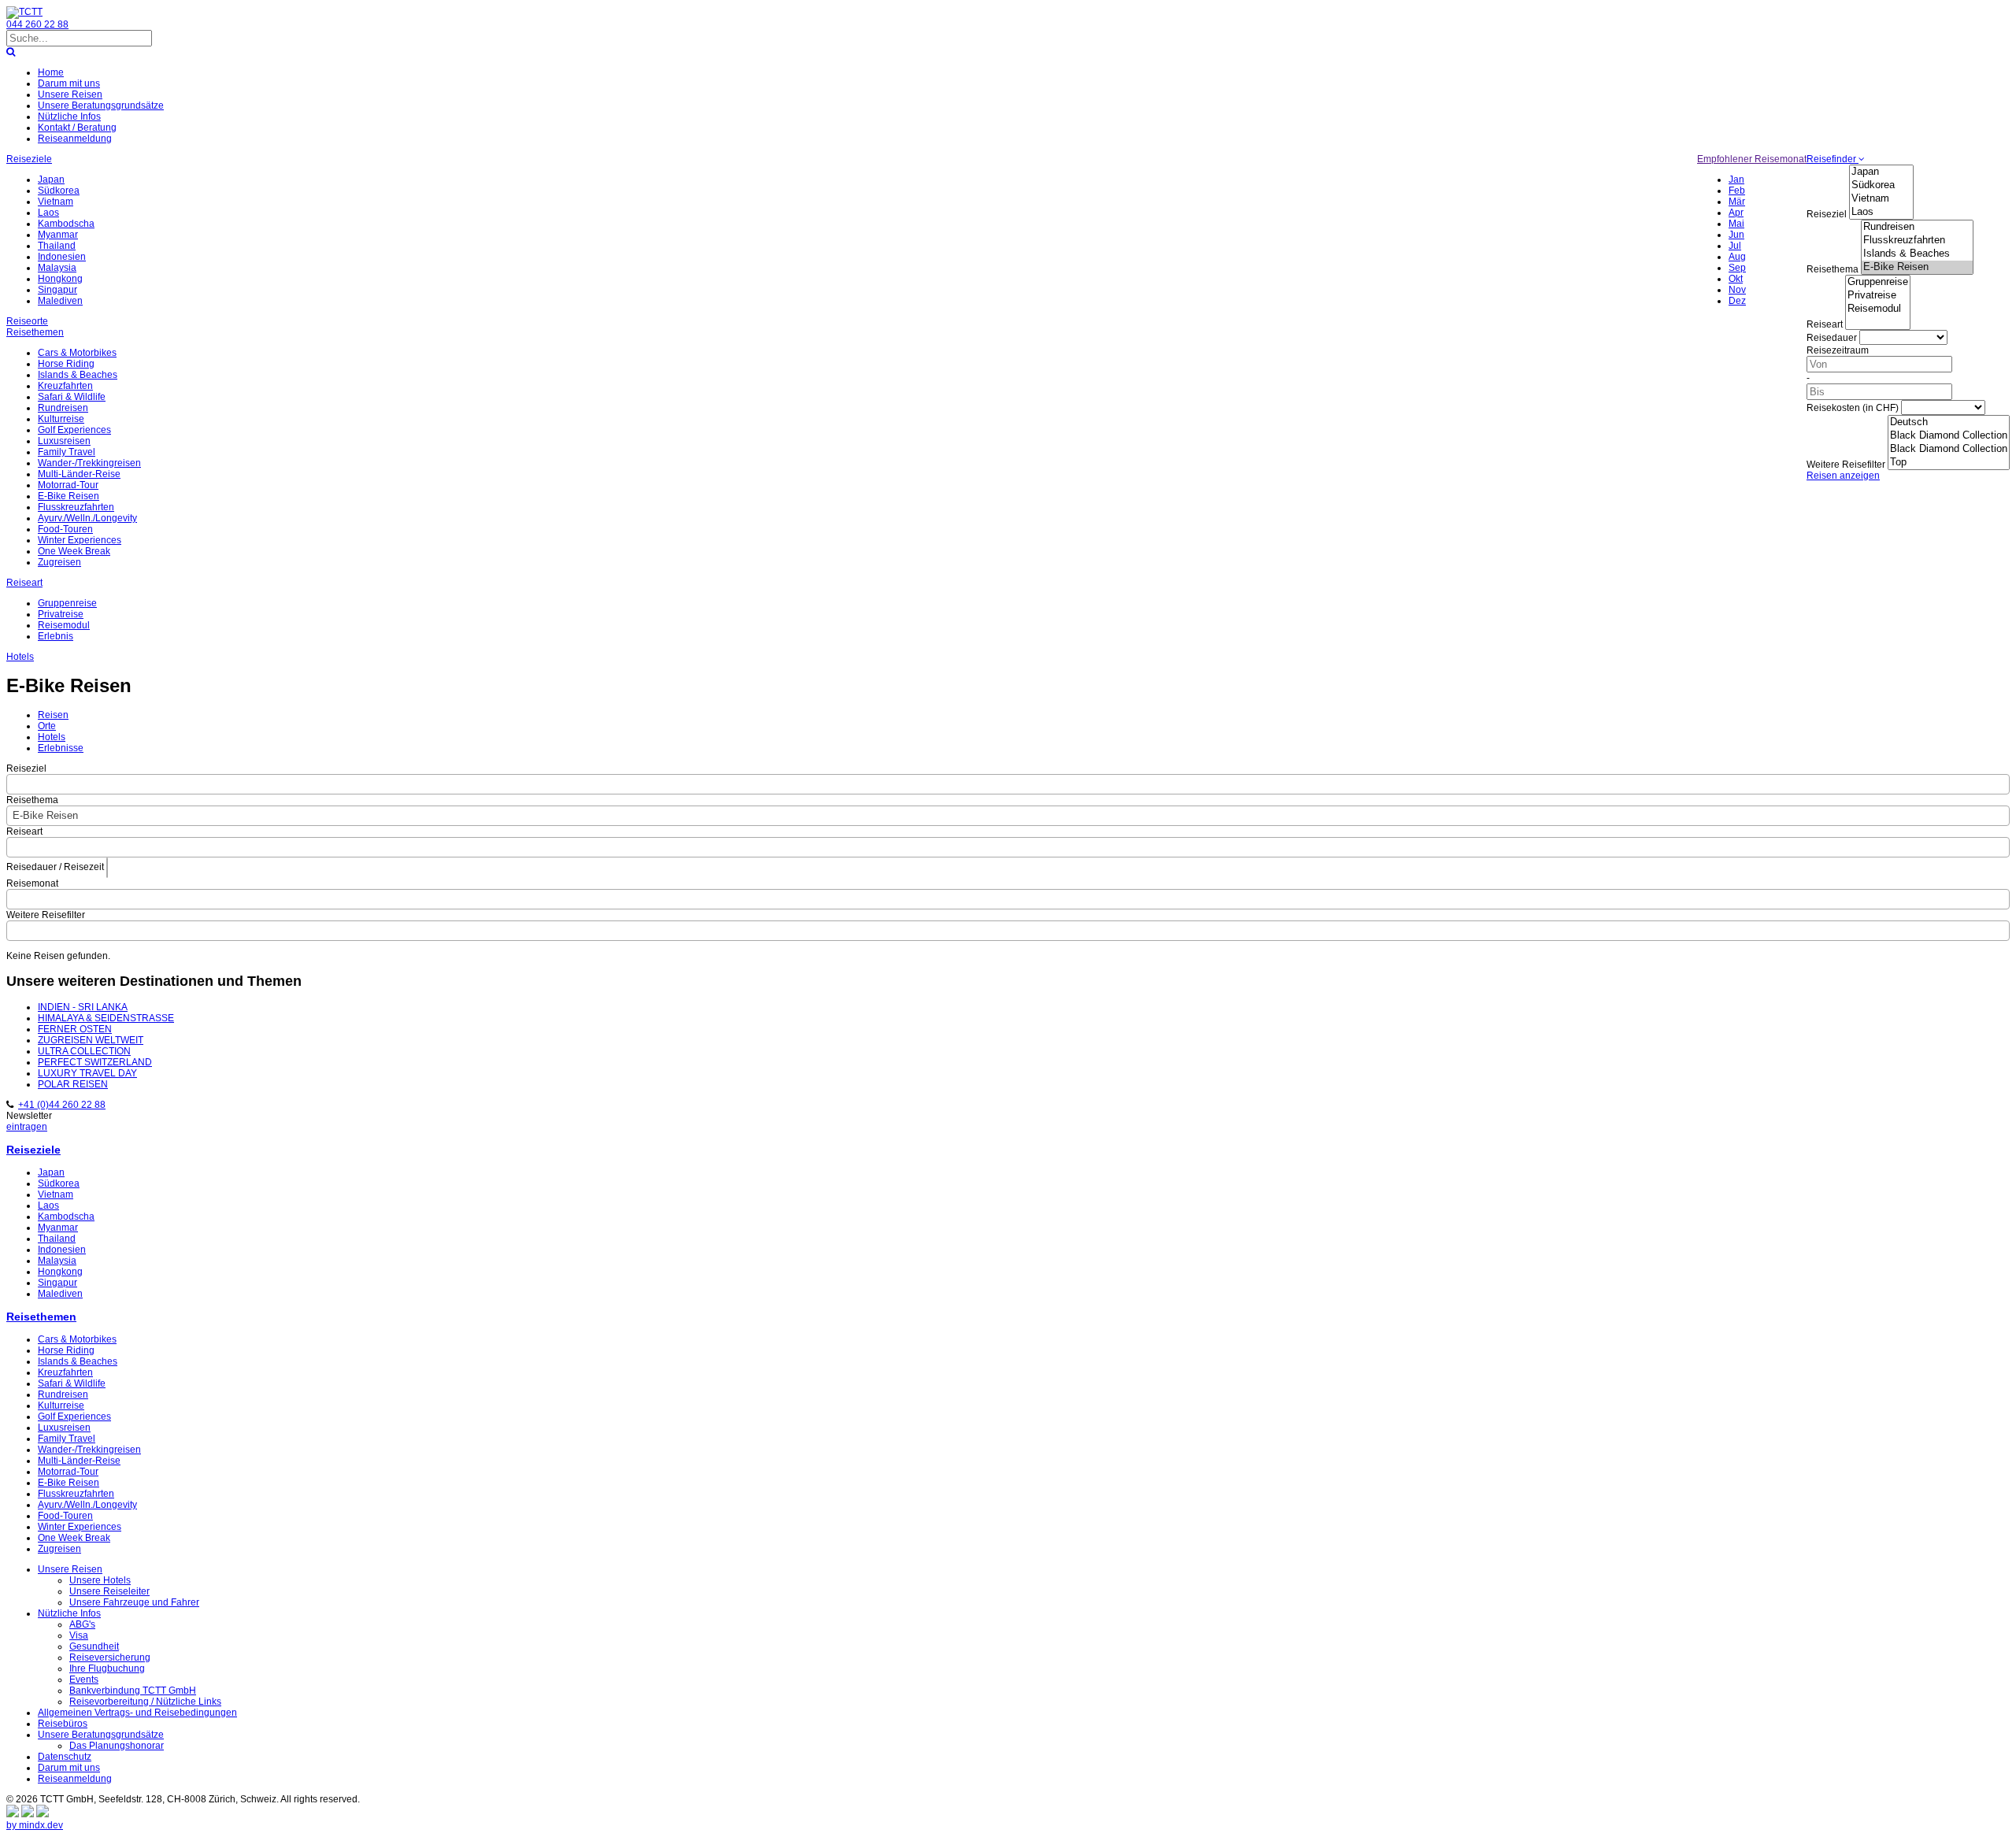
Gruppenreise (67, 603)
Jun (1736, 235)
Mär (1737, 202)
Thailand (57, 246)
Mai (1736, 224)
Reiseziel (1827, 214)
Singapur (57, 290)
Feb (1737, 191)
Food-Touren (65, 529)
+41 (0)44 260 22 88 (62, 1105)
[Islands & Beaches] (1917, 254)
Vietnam (56, 202)
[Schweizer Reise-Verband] (28, 1814)
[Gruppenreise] (1878, 282)
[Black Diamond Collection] (1949, 436)
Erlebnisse (61, 748)
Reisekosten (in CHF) (1853, 408)
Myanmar (58, 235)
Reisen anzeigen (1843, 476)
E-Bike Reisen (69, 496)
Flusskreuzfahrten (76, 507)
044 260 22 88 (37, 24)
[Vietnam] (1881, 199)
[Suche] (11, 52)
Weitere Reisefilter (1846, 465)
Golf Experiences (74, 430)
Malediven (60, 301)
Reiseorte (27, 321)
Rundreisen (63, 408)
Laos (48, 213)
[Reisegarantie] (43, 1814)
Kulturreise (61, 419)
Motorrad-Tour (68, 485)
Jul (1735, 246)
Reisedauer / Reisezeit (55, 867)
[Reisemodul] (1878, 309)
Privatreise (61, 614)
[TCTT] (24, 12)
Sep (1737, 268)
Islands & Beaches (78, 375)
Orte (47, 726)
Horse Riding (66, 364)
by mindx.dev (35, 1825)
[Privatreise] (1878, 296)
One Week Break (74, 551)
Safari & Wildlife (72, 397)
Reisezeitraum (1838, 350)
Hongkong (60, 279)
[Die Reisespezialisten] (13, 1814)
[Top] (1949, 463)
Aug (1737, 257)
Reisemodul (64, 625)
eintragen (27, 1127)
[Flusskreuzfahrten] (1917, 241)
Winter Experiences (80, 540)
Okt (1736, 279)
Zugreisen (59, 562)
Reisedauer (1832, 338)
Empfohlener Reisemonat (1752, 159)
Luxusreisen (64, 441)
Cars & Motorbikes (77, 353)
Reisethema (1833, 269)
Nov (1737, 290)
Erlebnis (56, 636)
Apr (1736, 213)
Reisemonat (32, 883)
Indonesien (62, 257)
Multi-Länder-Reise (79, 474)
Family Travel (67, 452)
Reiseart (1825, 324)
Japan (51, 180)
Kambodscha (66, 224)
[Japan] (1881, 172)
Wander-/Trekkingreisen (89, 463)
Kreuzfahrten (65, 386)
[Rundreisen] (1917, 227)
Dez (1737, 301)
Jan (1736, 180)
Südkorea (59, 191)
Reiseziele (29, 159)
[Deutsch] (1949, 422)
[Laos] (1881, 212)
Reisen (53, 715)
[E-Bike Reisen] (1917, 267)
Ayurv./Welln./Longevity (87, 518)
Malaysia (57, 268)
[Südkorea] (1881, 185)
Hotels (20, 657)
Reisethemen (35, 332)
